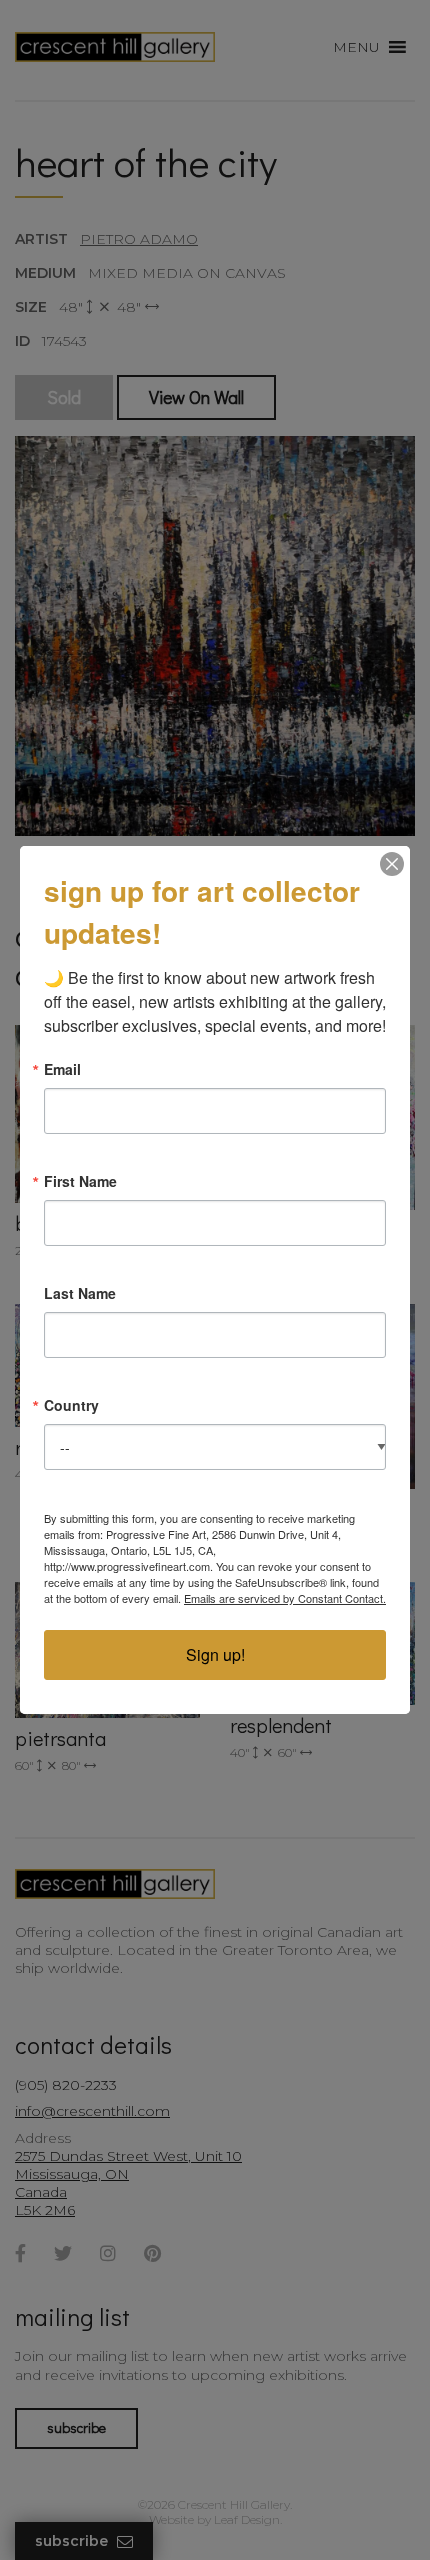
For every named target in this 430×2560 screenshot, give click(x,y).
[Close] (392, 864)
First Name (80, 1181)
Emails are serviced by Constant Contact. (285, 1598)
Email (62, 1069)
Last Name (80, 1293)
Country (71, 1405)
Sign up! (215, 1654)
